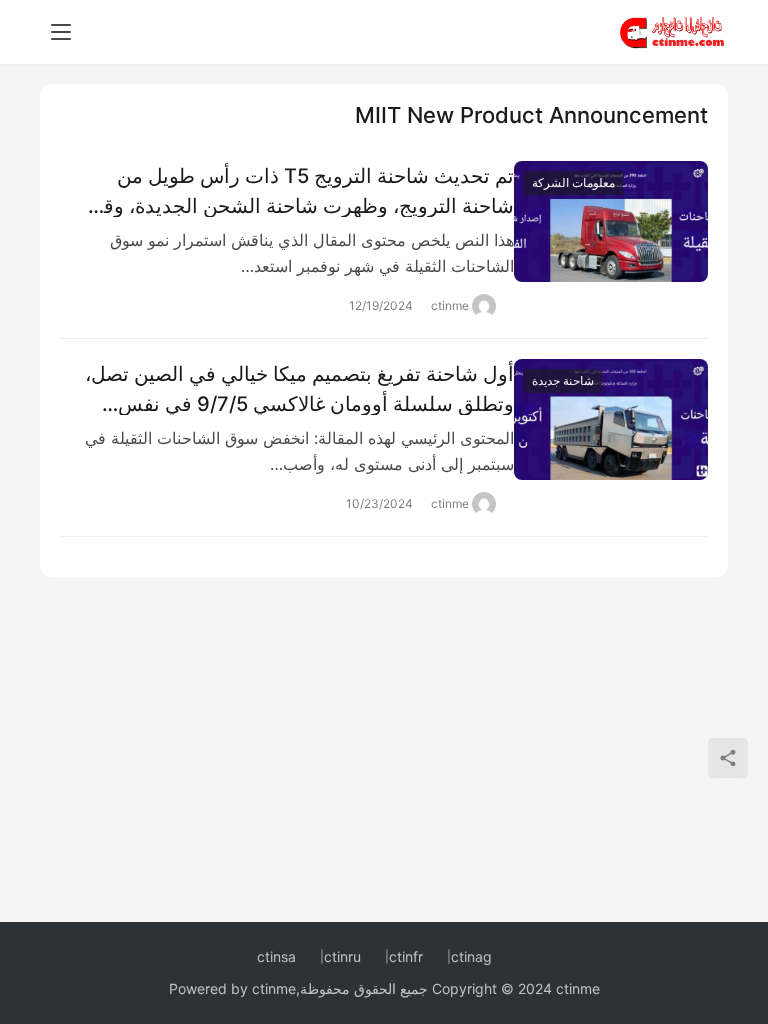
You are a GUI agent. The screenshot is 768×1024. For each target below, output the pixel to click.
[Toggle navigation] (61, 32)
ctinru (342, 956)
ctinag (471, 956)
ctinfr (406, 956)
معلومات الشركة (573, 182)
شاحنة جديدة (563, 380)
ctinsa (276, 956)
